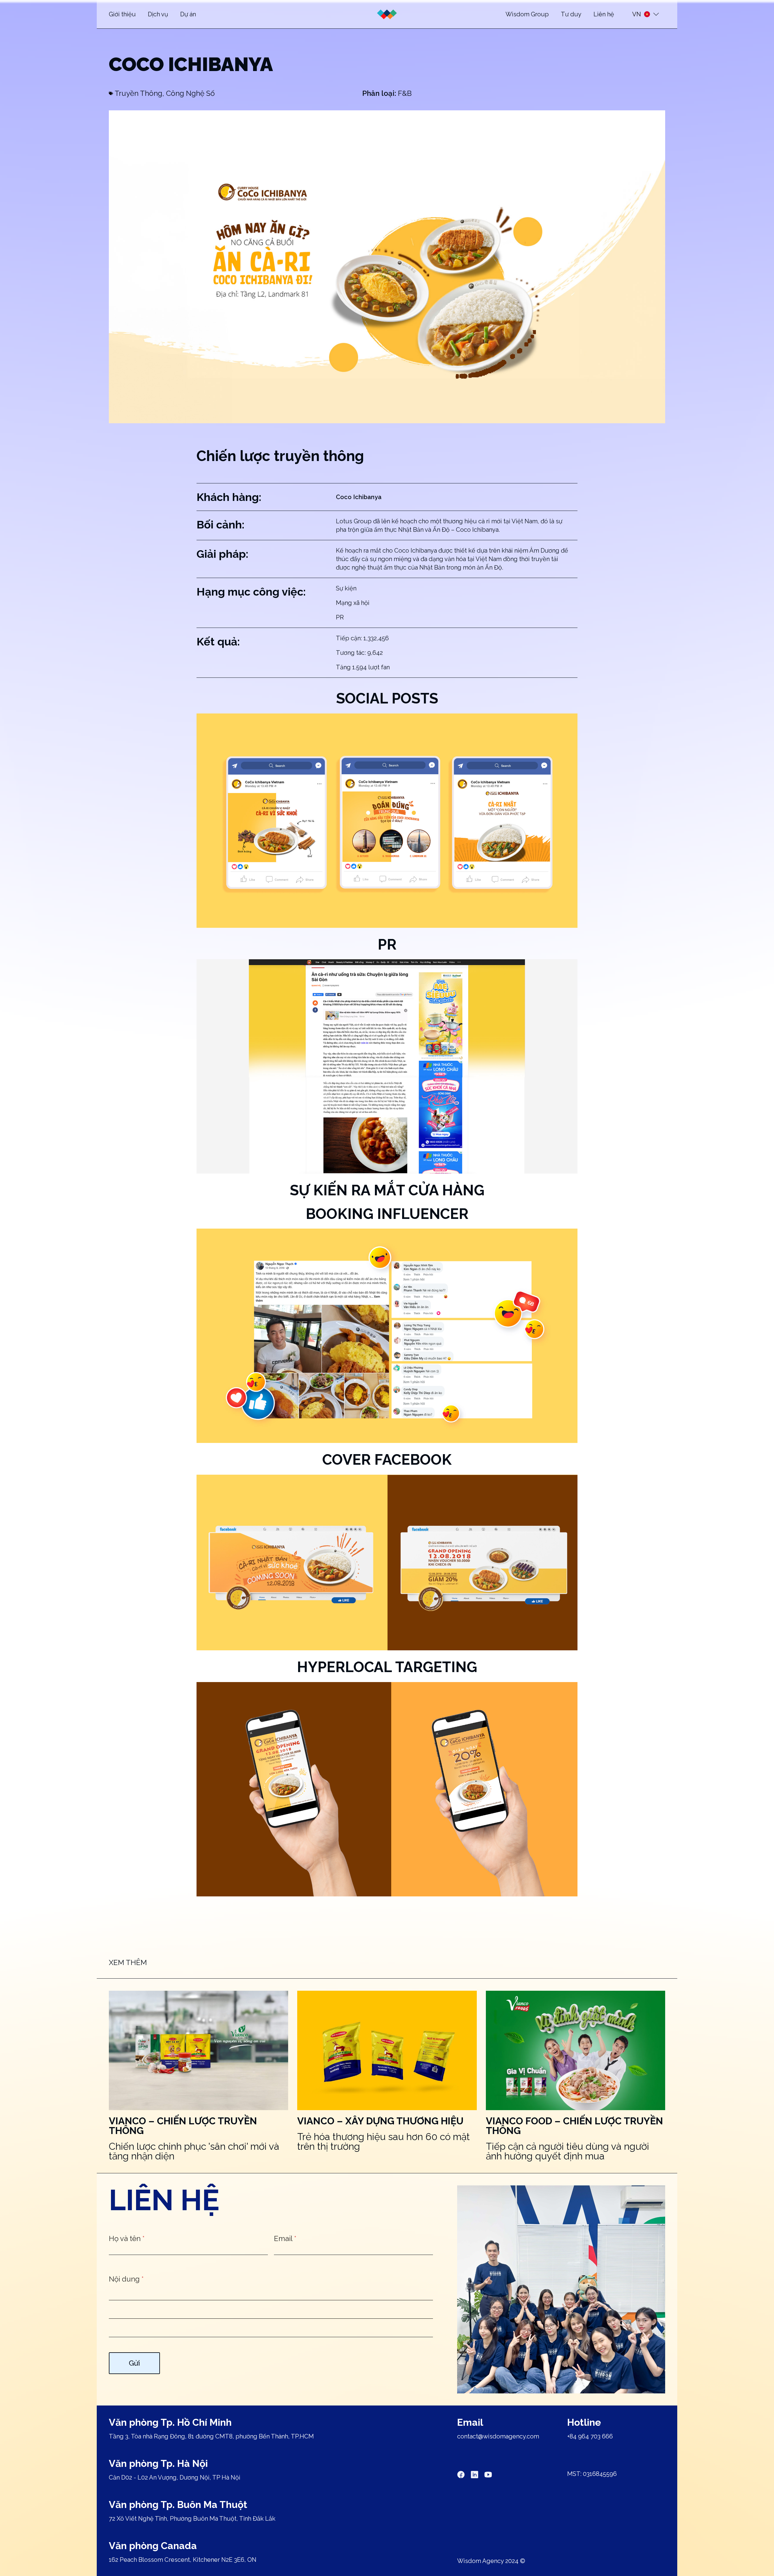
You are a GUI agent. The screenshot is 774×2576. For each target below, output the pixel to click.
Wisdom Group (527, 14)
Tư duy (571, 14)
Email (285, 2238)
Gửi (134, 2363)
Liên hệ (604, 14)
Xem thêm (128, 1962)
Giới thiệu (122, 14)
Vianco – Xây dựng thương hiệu (380, 2121)
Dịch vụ (158, 14)
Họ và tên (127, 2238)
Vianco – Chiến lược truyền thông (183, 2126)
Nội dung (126, 2279)
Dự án (188, 14)
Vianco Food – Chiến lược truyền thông (574, 2126)
